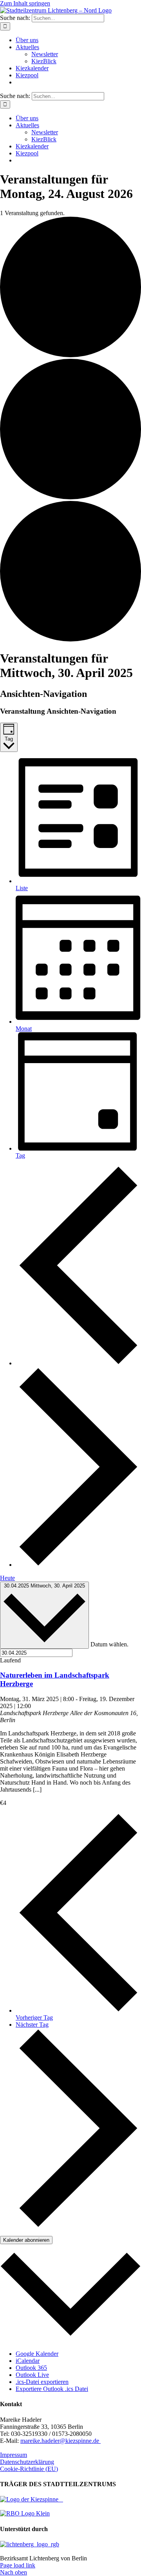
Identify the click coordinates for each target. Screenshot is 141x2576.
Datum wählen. (109, 1644)
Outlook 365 (31, 2368)
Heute (7, 1578)
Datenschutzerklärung (27, 2462)
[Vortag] (78, 1363)
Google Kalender (37, 2354)
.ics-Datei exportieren (42, 2382)
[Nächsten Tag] (78, 1565)
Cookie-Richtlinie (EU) (29, 2469)
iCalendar (28, 2361)
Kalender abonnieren (26, 2240)
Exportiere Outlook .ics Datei (52, 2389)
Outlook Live (32, 2375)
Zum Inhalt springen (25, 3)
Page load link (18, 2565)
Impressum (14, 2455)
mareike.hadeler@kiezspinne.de (61, 2441)
